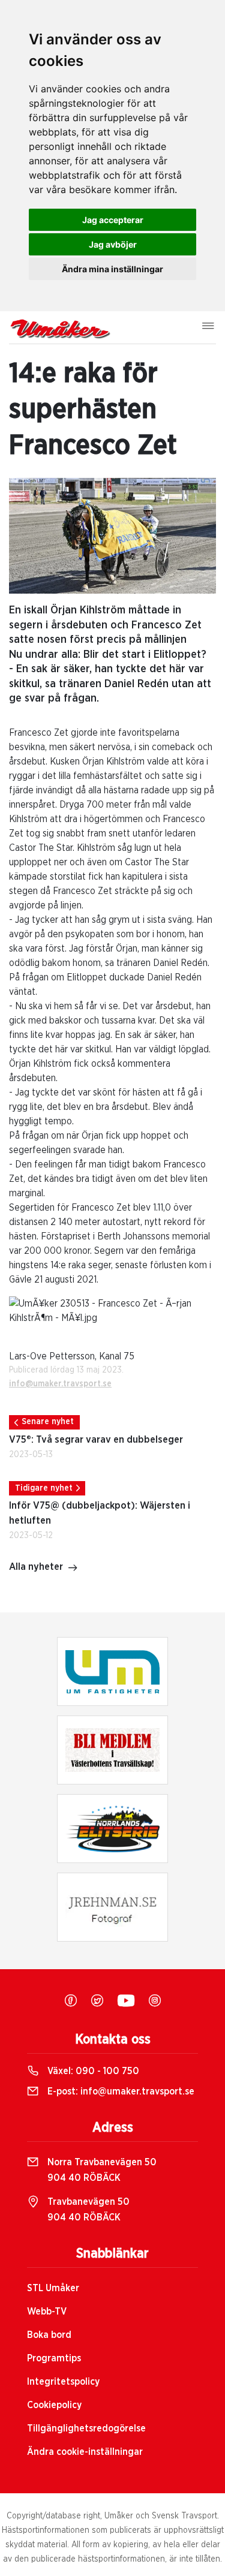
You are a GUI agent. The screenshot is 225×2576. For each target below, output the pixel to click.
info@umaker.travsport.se (60, 1384)
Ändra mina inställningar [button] (112, 269)
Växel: (92, 2071)
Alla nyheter (36, 1567)
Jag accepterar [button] (113, 220)
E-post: (120, 2092)
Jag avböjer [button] (113, 244)
